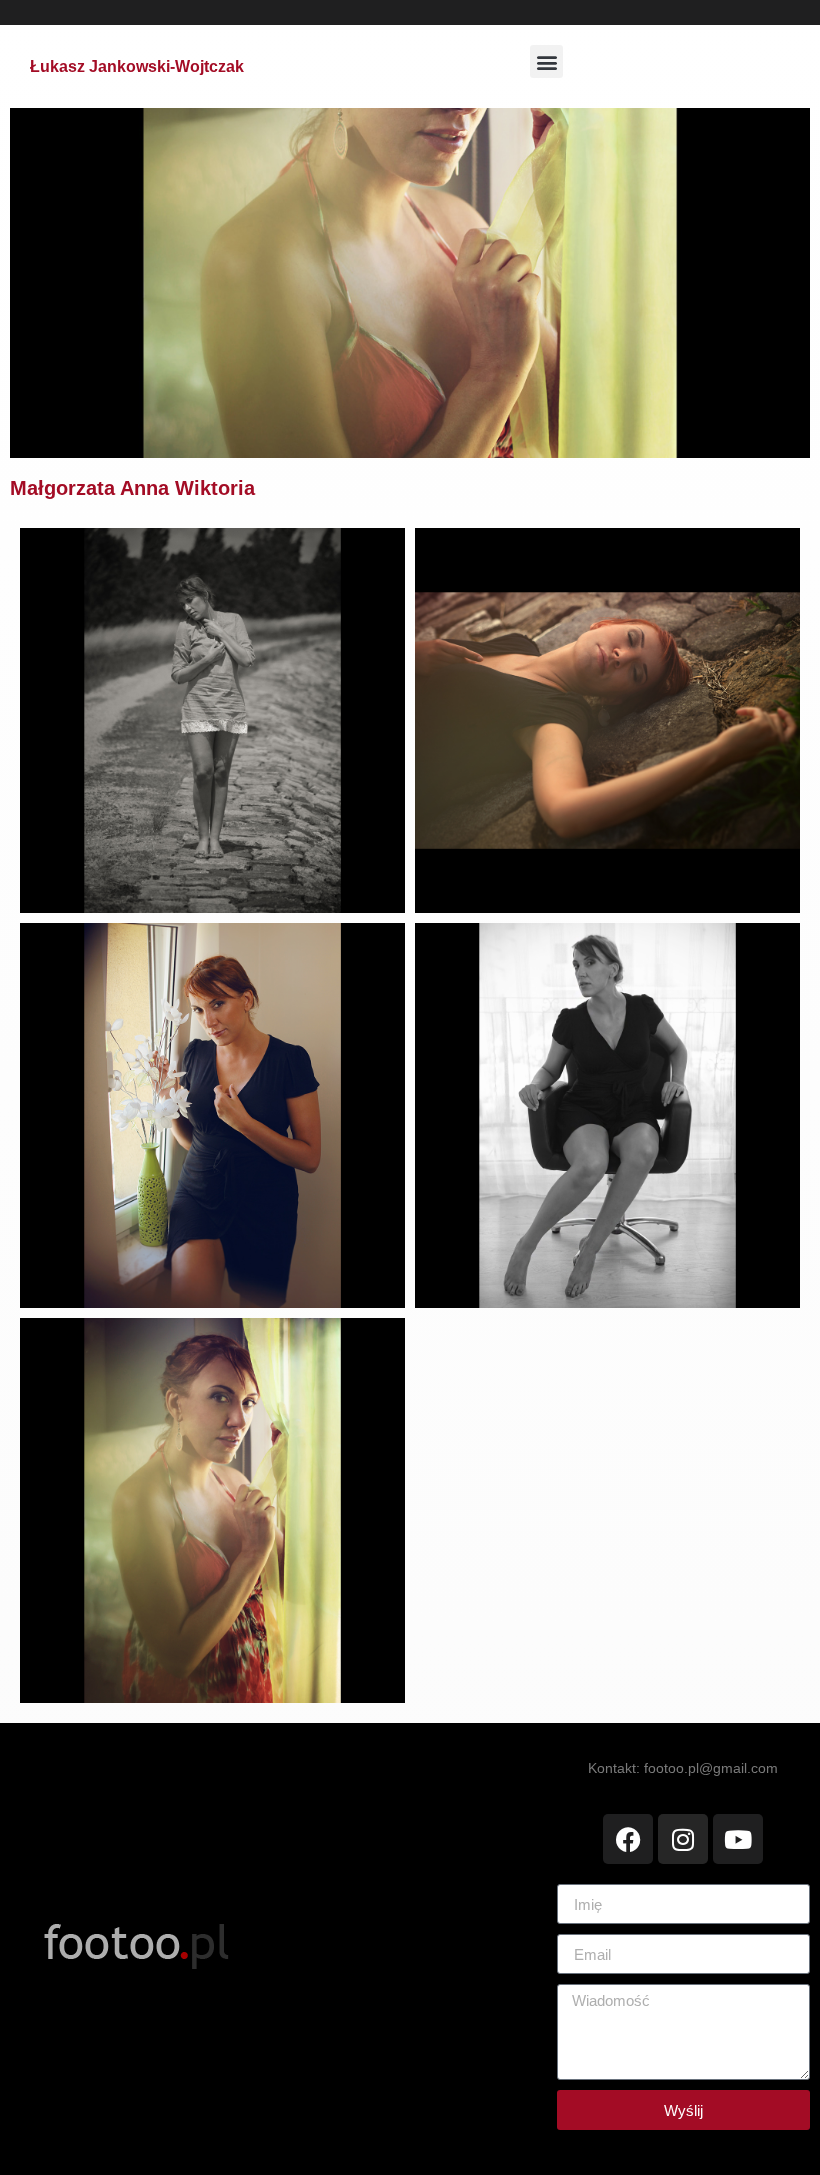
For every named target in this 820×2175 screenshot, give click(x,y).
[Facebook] (628, 1839)
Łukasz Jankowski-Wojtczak (137, 66)
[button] (546, 61)
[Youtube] (738, 1839)
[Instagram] (683, 1839)
